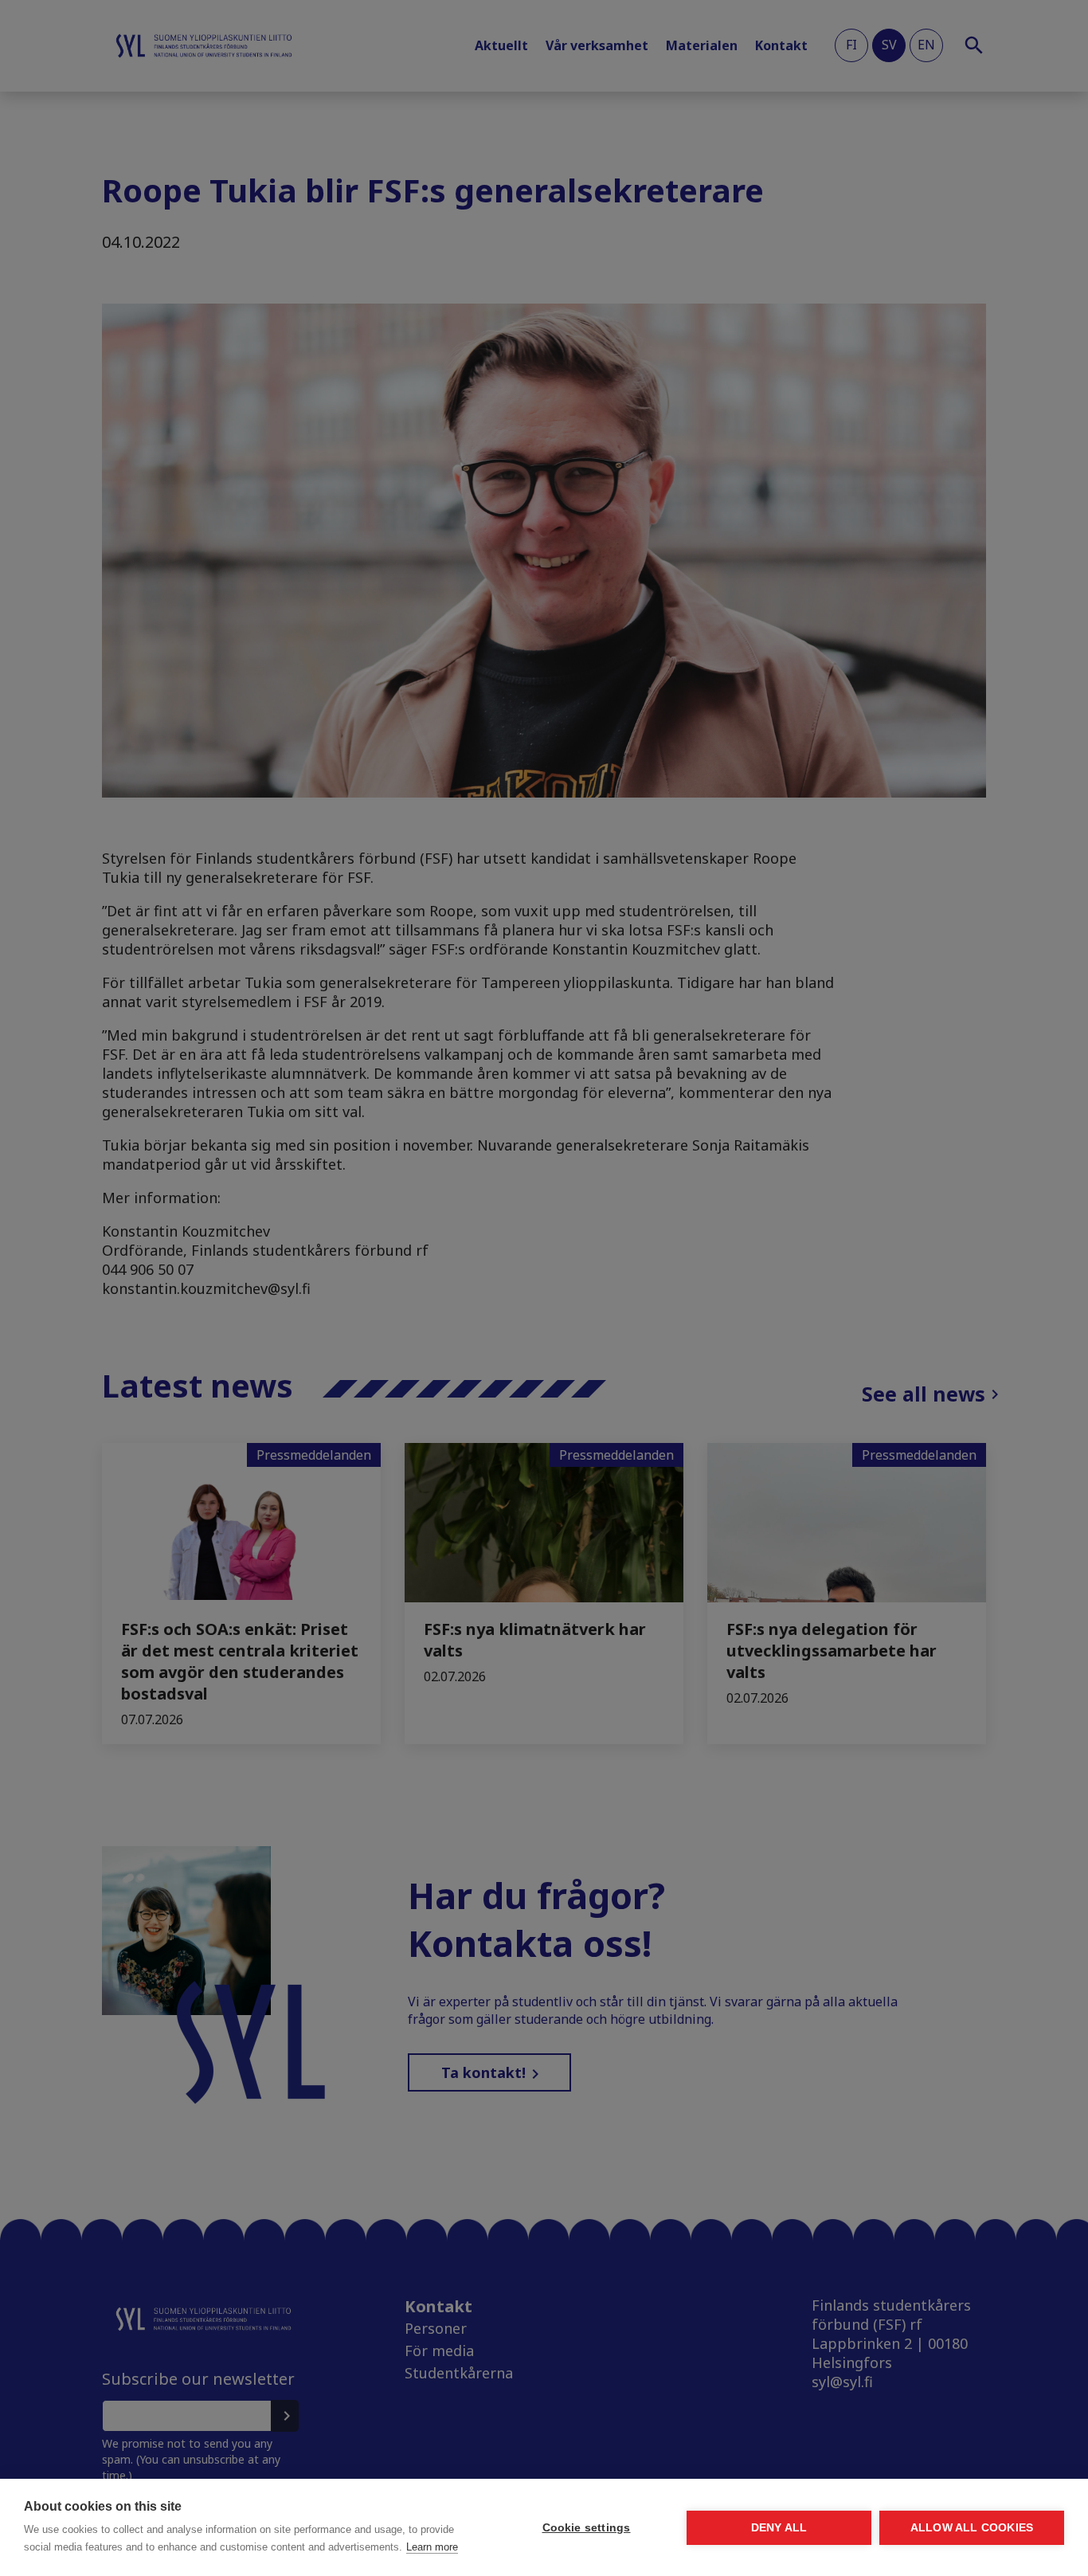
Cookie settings (587, 2528)
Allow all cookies (972, 2528)
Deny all (779, 2528)
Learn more (432, 2547)
